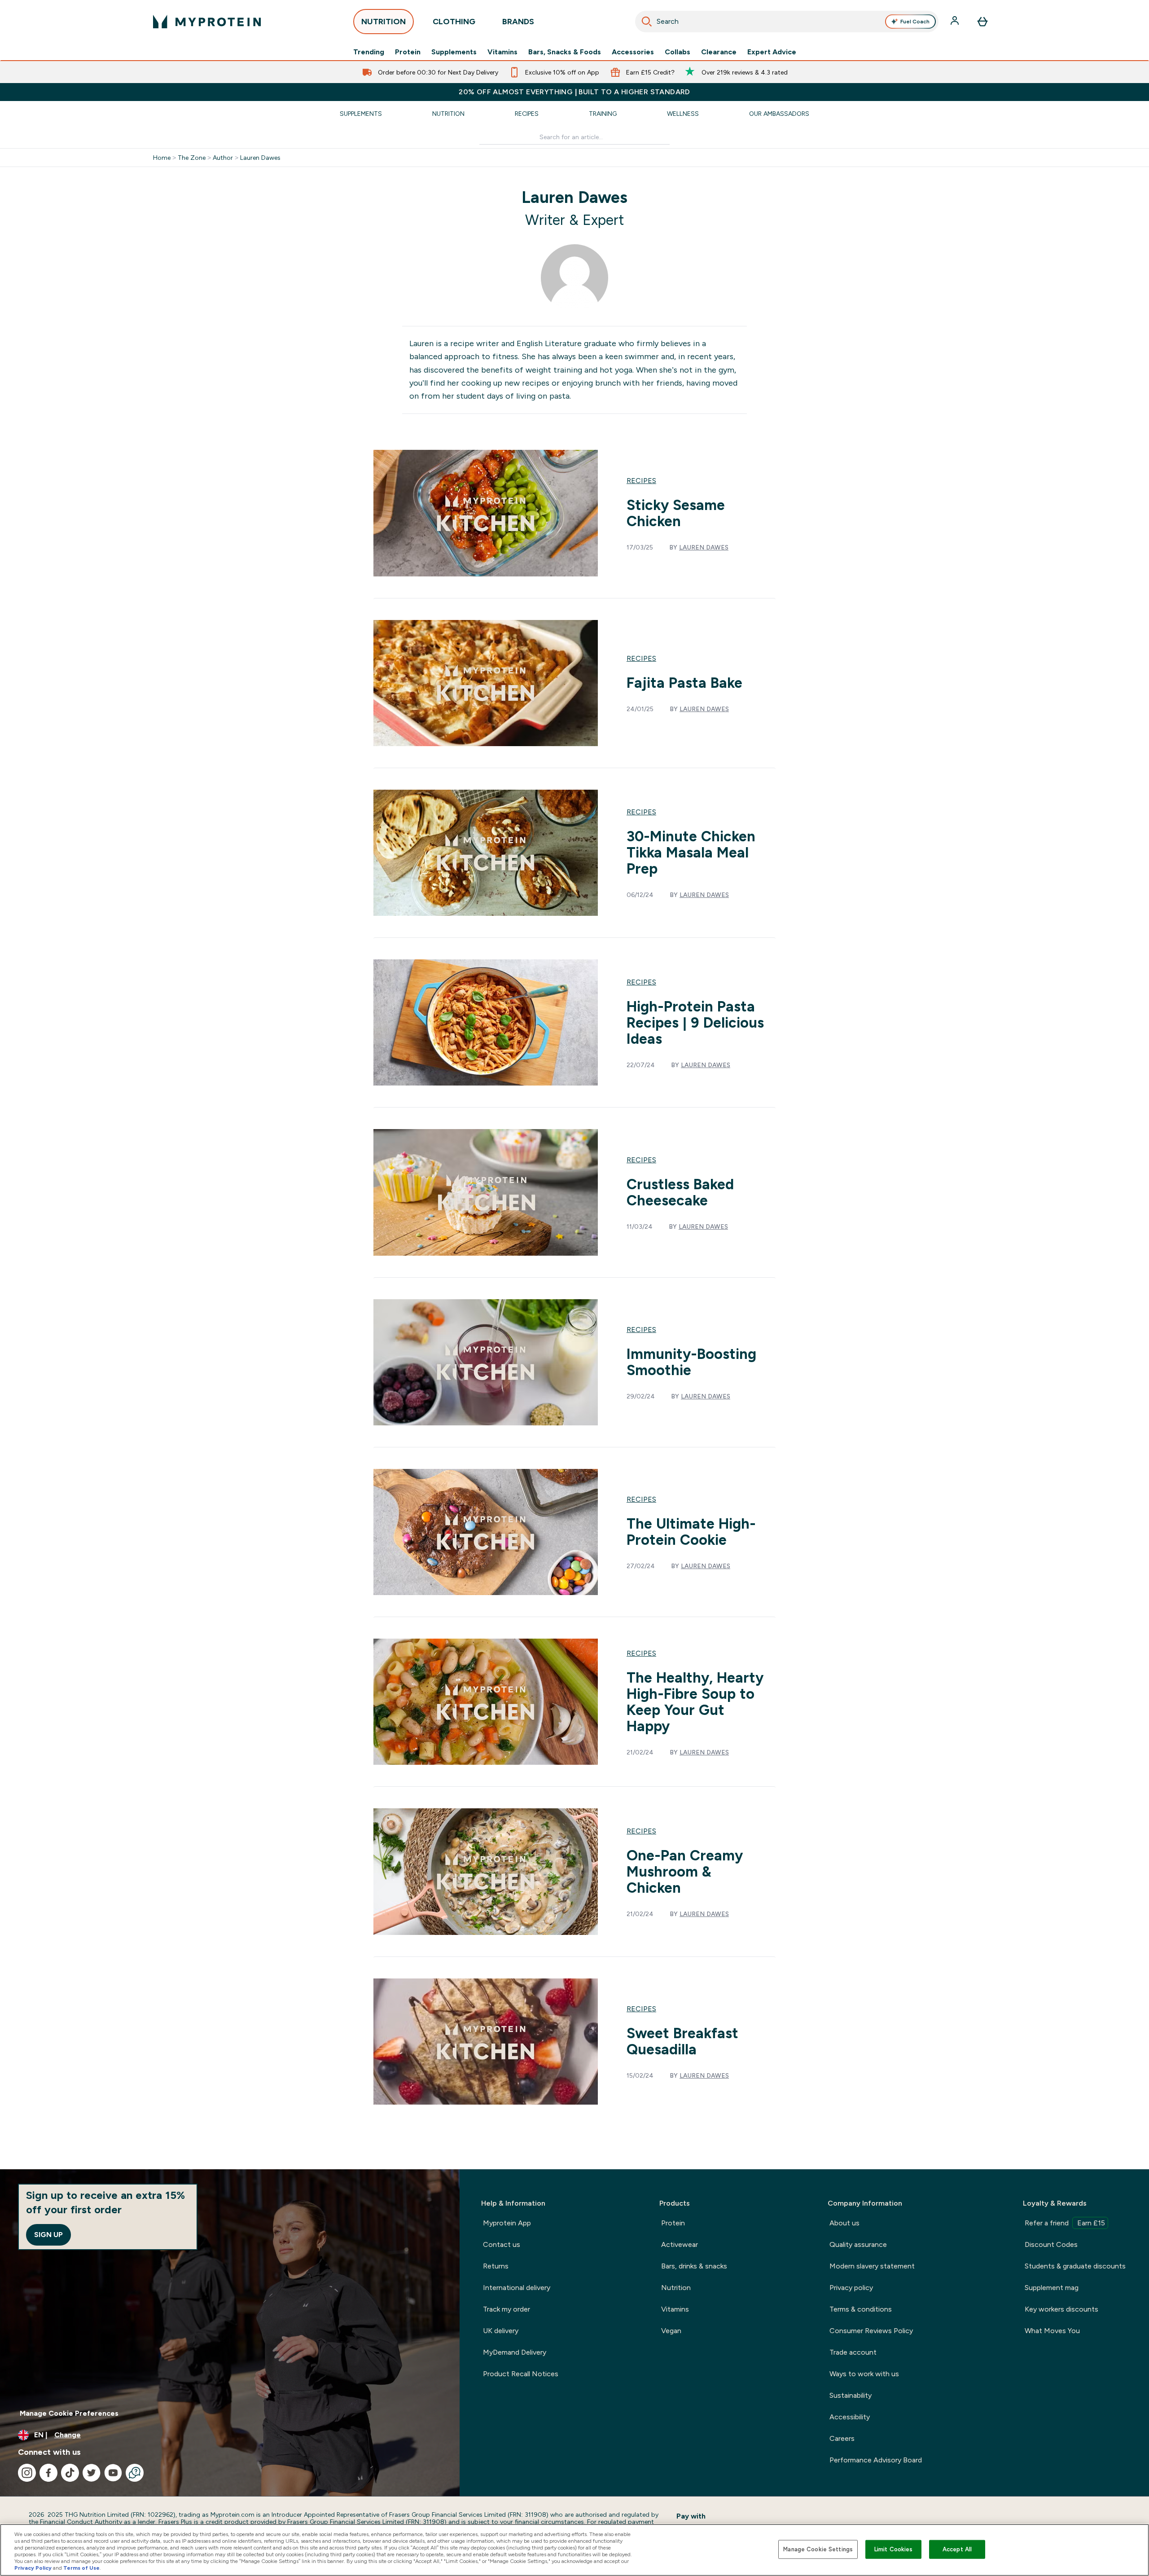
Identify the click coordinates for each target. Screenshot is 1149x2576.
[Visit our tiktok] (70, 2473)
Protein (408, 52)
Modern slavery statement (872, 2266)
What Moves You (1052, 2331)
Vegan (671, 2331)
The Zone (192, 158)
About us (844, 2223)
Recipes (527, 114)
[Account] (956, 22)
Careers (842, 2438)
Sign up (48, 2235)
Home (162, 158)
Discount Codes (1051, 2244)
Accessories (633, 52)
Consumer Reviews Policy (871, 2331)
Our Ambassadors (779, 114)
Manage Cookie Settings (818, 2549)
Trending (369, 52)
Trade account (853, 2352)
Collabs (678, 52)
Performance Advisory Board (876, 2460)
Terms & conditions (861, 2309)
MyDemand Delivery (515, 2352)
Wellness (683, 114)
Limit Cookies (894, 2549)
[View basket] (982, 22)
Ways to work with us (864, 2374)
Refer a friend (1065, 2223)
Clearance (719, 52)
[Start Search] (647, 22)
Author (223, 158)
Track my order (507, 2309)
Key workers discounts (1061, 2309)
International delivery (517, 2288)
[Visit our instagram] (27, 2473)
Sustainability (851, 2395)
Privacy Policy (33, 2568)
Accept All (957, 2549)
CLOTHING (454, 22)
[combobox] (787, 22)
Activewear (680, 2244)
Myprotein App (507, 2223)
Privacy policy (851, 2288)
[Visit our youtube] (113, 2473)
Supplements (454, 52)
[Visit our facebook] (48, 2473)
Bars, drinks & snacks (694, 2266)
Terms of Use (81, 2568)
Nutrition (448, 114)
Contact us (502, 2244)
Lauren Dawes (260, 158)
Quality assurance (858, 2244)
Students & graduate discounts (1075, 2266)
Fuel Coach (915, 22)
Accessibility (850, 2417)
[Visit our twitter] (92, 2473)
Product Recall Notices (521, 2374)
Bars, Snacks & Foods (565, 52)
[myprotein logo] (207, 22)
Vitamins (502, 52)
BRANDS (518, 22)
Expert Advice (772, 52)
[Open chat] (135, 2473)
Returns (496, 2266)
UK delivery (501, 2331)
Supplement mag (1052, 2288)
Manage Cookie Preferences (69, 2413)
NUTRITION (384, 22)
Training (603, 114)
